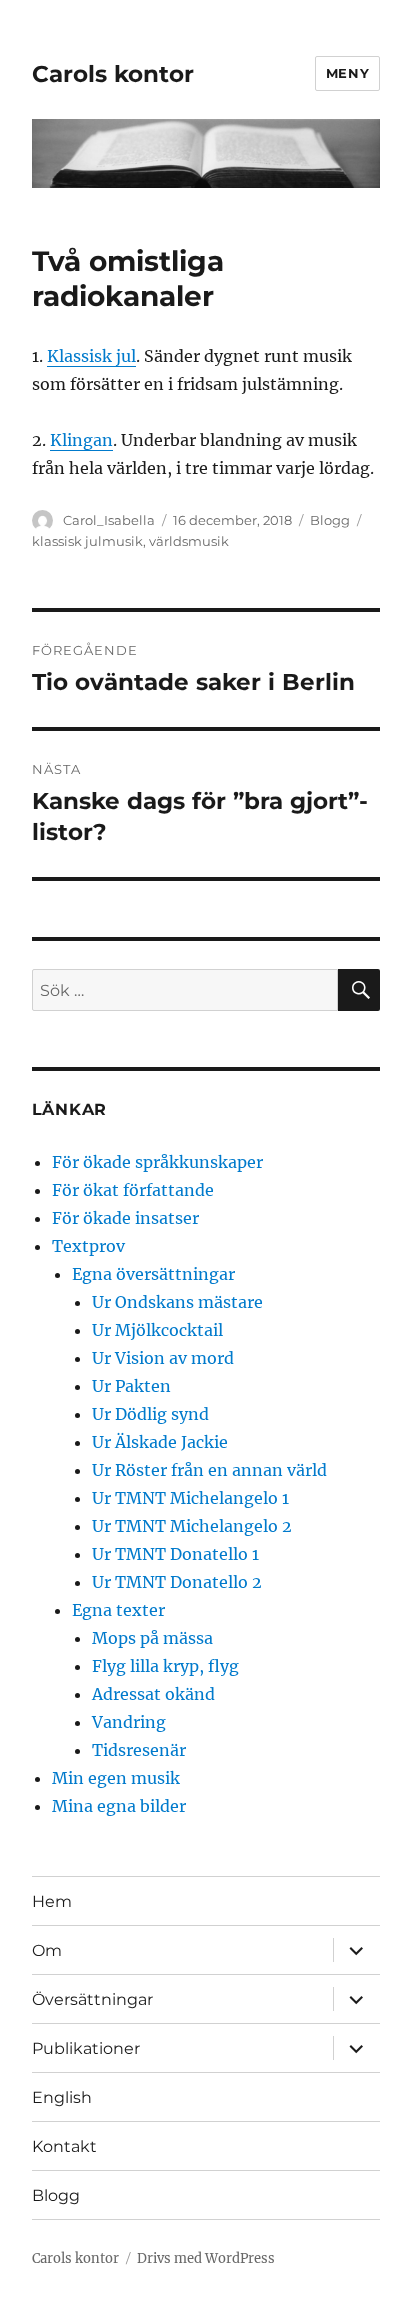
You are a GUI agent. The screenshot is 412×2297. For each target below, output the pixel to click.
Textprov (88, 1246)
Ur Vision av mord (163, 1358)
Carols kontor (113, 74)
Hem (52, 1901)
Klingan (81, 440)
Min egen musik (116, 1778)
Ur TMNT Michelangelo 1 (190, 1498)
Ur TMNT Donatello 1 (175, 1554)
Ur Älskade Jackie (160, 1442)
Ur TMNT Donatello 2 (177, 1582)
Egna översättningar (153, 1274)
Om (47, 1950)
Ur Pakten (131, 1386)
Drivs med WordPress (206, 2258)
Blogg (330, 520)
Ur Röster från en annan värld (209, 1470)
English (62, 2097)
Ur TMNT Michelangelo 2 (192, 1526)
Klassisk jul (91, 356)
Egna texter (118, 1610)
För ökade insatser (125, 1218)
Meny (347, 73)
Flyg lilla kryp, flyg (165, 1666)
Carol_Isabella (109, 520)
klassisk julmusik (87, 541)
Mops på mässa (152, 1638)
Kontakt (64, 2146)
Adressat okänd (153, 1694)
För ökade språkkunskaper (157, 1162)
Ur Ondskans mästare (177, 1302)
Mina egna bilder (119, 1806)
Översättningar (92, 1999)
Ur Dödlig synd (150, 1414)
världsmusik (189, 541)
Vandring (129, 1722)
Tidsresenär (139, 1750)
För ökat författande (133, 1190)
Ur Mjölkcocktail (157, 1330)
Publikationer (86, 2048)
